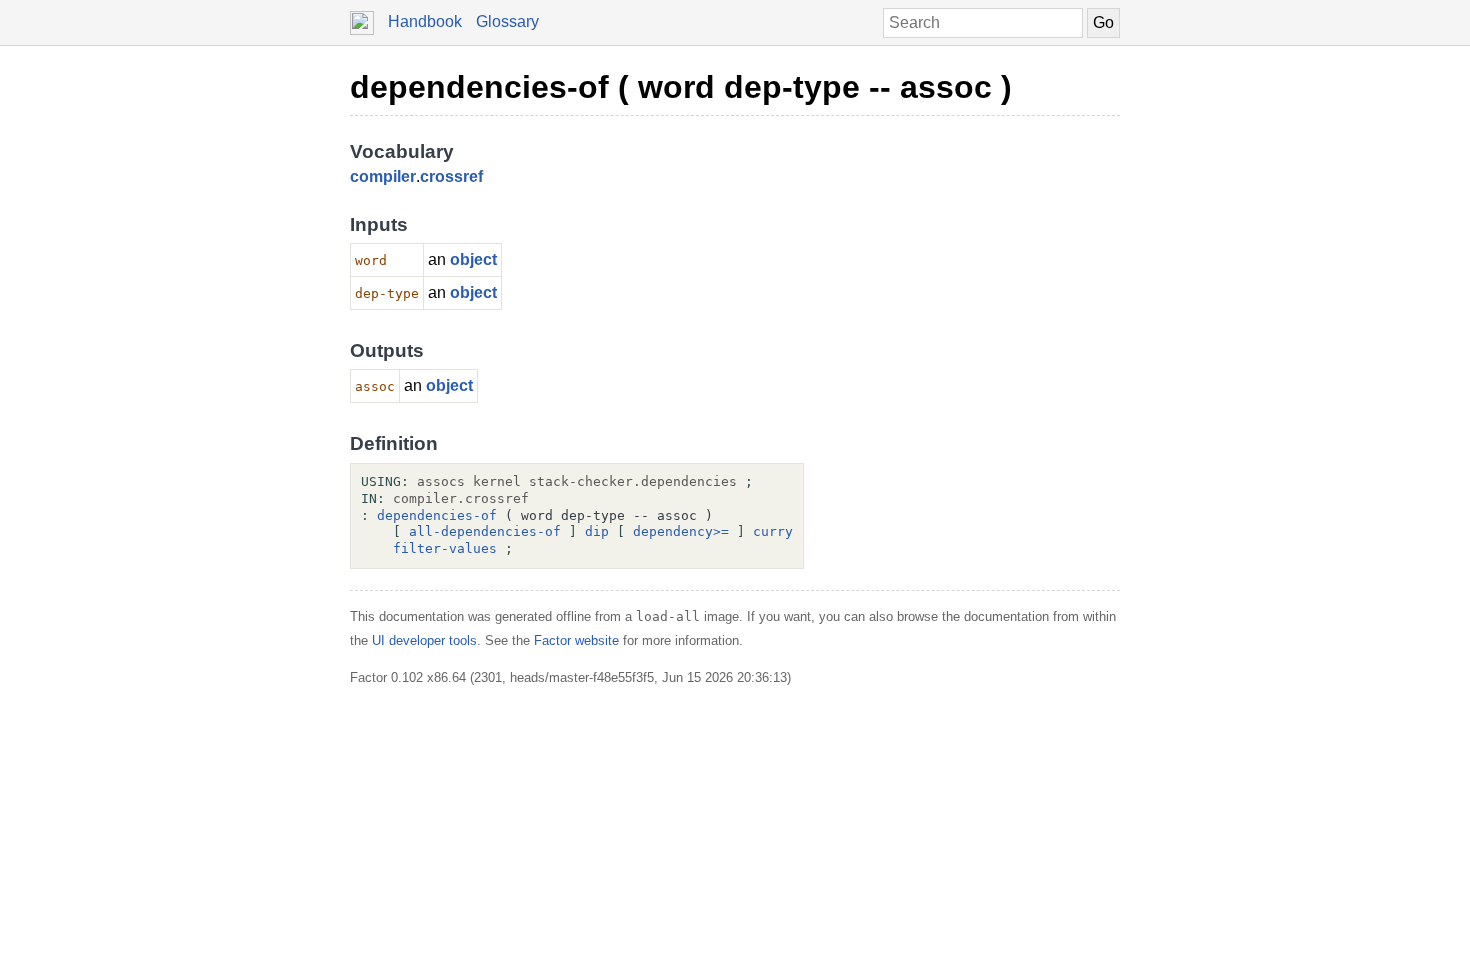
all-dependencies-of (485, 531)
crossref (451, 176)
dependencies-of (437, 515)
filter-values (445, 548)
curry (773, 531)
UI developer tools (424, 640)
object (473, 259)
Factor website (576, 640)
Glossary (507, 21)
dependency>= (681, 531)
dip (597, 531)
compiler (383, 176)
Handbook (425, 21)
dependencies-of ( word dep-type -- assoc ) (681, 87)
